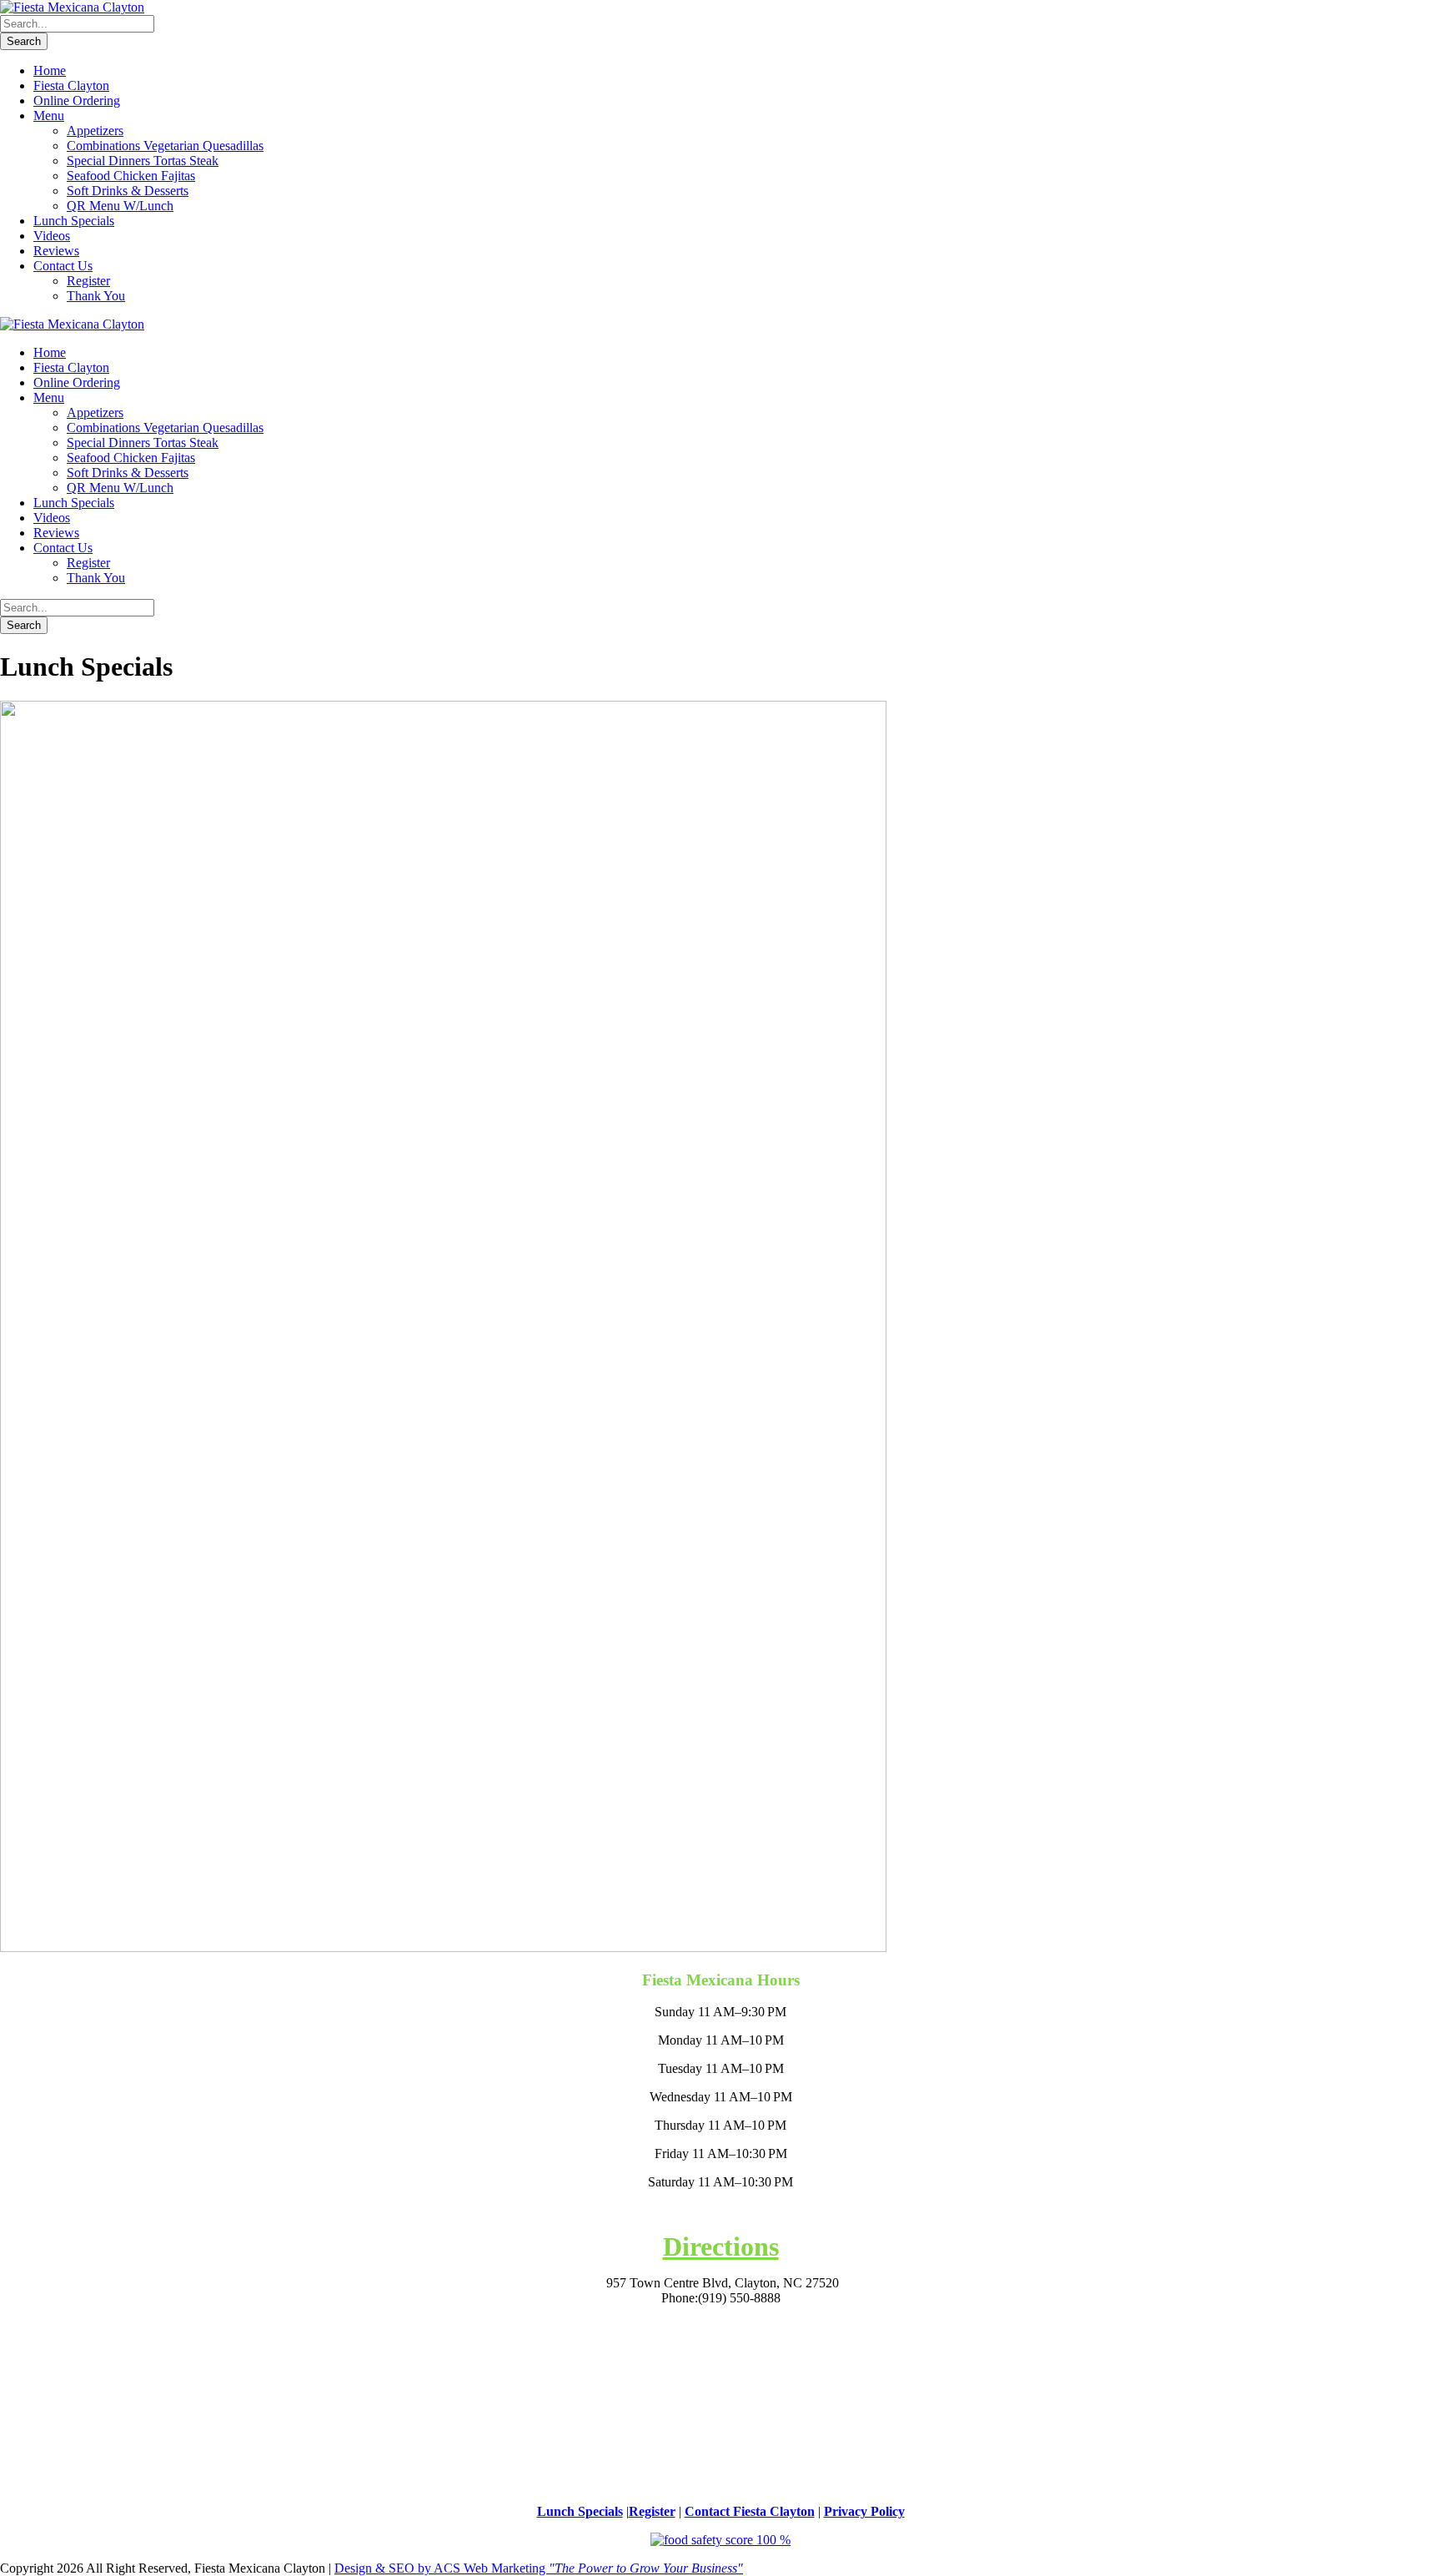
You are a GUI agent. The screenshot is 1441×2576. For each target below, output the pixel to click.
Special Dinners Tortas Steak (143, 161)
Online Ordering (77, 101)
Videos (52, 236)
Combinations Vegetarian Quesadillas (165, 146)
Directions (721, 2246)
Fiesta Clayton (71, 86)
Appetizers (95, 131)
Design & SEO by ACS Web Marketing (539, 2568)
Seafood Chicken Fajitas (131, 176)
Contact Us (63, 266)
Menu (49, 116)
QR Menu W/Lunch (120, 206)
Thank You (96, 296)
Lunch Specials (74, 221)
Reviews (56, 251)
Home (50, 70)
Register (88, 281)
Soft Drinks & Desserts (128, 191)
